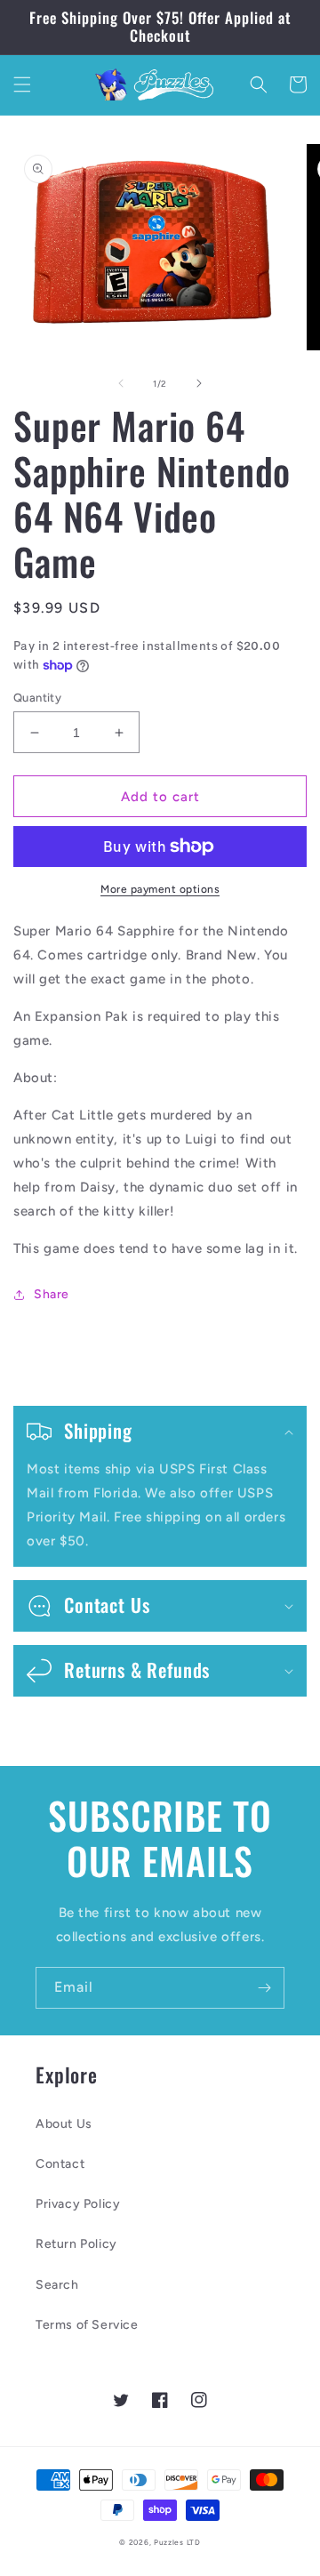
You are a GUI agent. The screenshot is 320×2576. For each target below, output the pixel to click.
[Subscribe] (264, 1988)
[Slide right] (199, 383)
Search (57, 2285)
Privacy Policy (78, 2204)
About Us (64, 2124)
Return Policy (76, 2244)
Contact (60, 2164)
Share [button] (52, 1294)
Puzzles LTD (177, 2542)
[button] (22, 84)
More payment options (160, 889)
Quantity (37, 698)
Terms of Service (87, 2325)
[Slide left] (121, 383)
